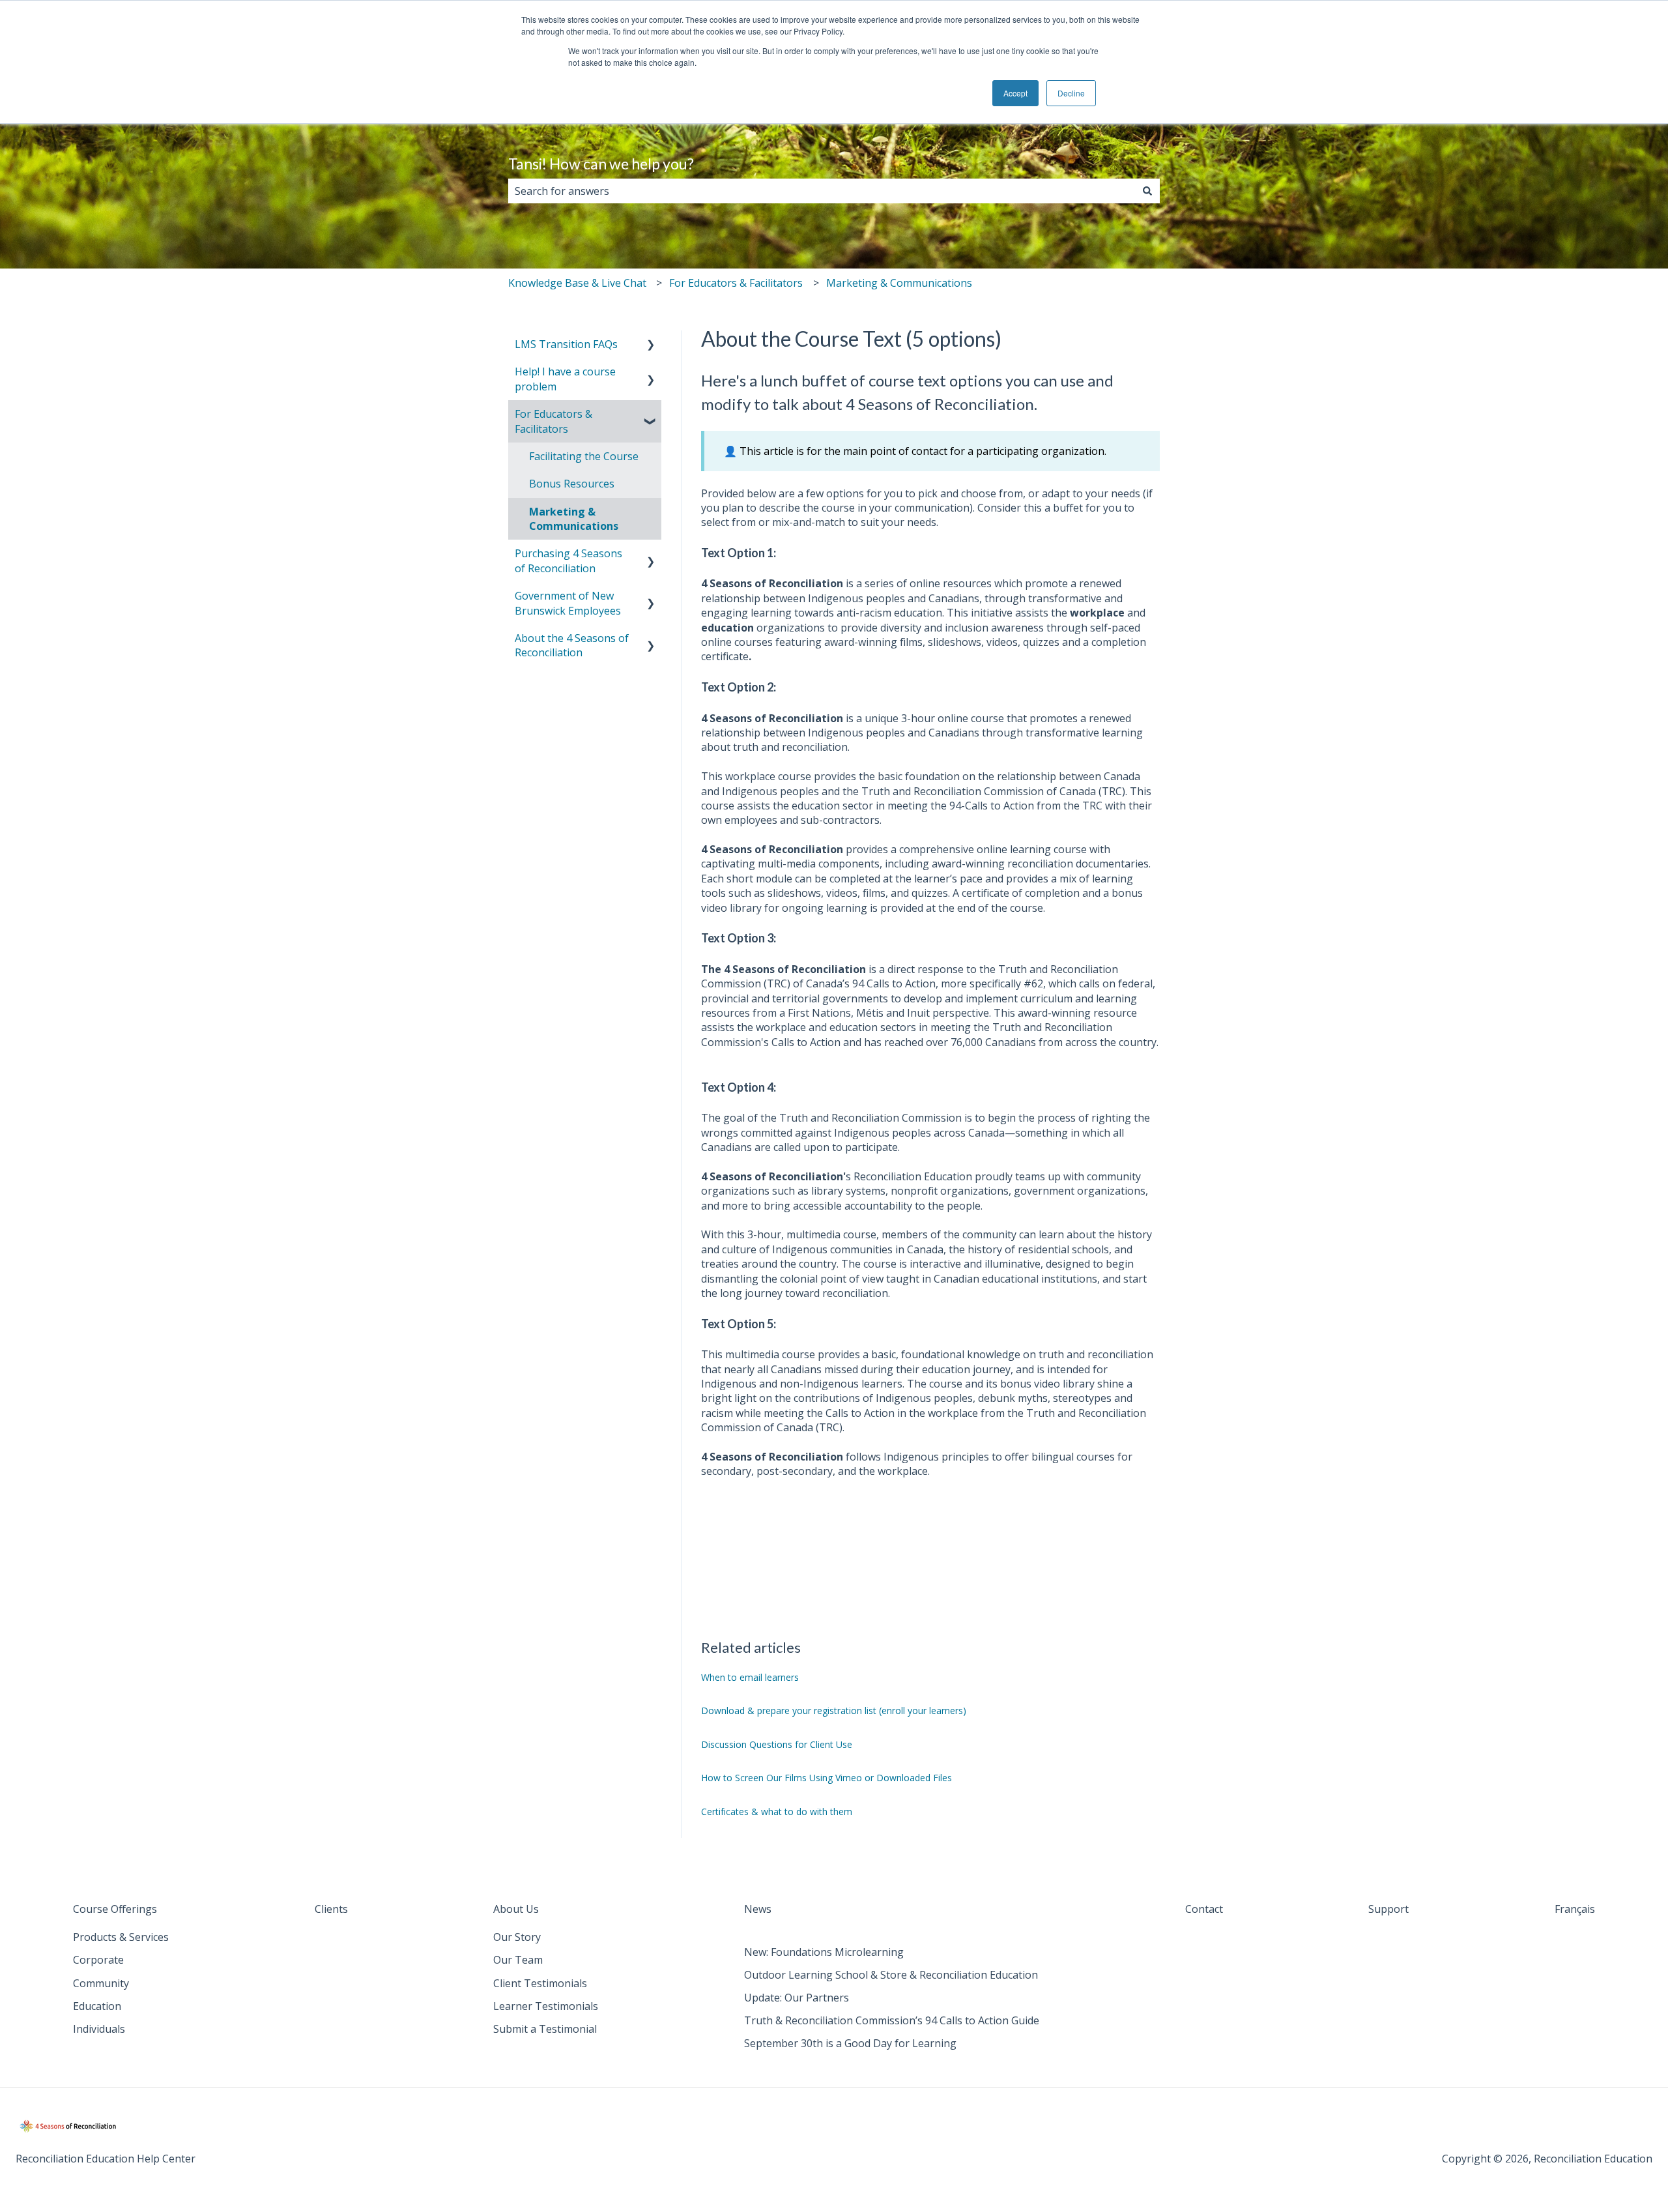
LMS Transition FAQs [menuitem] (566, 344)
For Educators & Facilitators (736, 283)
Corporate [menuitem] (98, 1960)
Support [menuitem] (1388, 1909)
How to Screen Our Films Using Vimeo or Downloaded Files (827, 1778)
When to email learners (750, 1677)
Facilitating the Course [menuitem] (584, 456)
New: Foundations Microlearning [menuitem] (824, 1952)
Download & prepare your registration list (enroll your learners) (834, 1710)
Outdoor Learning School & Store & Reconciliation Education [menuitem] (891, 1975)
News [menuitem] (758, 1909)
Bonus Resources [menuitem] (572, 484)
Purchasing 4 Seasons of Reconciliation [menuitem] (568, 560)
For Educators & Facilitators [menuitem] (554, 421)
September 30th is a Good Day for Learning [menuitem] (850, 2043)
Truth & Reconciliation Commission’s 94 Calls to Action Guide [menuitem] (892, 2020)
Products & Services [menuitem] (121, 1937)
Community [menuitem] (101, 1983)
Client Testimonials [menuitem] (540, 1983)
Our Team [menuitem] (518, 1960)
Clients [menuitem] (331, 1909)
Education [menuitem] (97, 2006)
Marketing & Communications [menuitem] (574, 519)
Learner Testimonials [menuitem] (546, 2006)
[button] (651, 345)
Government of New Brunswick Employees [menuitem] (568, 603)
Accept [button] (1015, 93)
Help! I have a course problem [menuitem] (565, 379)
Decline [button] (1071, 93)
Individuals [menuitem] (99, 2029)
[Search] (1147, 191)
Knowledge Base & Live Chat (577, 283)
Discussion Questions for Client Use (777, 1744)
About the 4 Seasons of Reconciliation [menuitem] (572, 645)
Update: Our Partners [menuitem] (797, 1998)
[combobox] (822, 191)
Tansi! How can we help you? (601, 164)
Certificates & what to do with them (777, 1812)
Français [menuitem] (1575, 1909)
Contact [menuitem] (1204, 1909)
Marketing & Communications (899, 283)
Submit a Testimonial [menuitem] (545, 2029)
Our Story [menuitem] (517, 1937)
